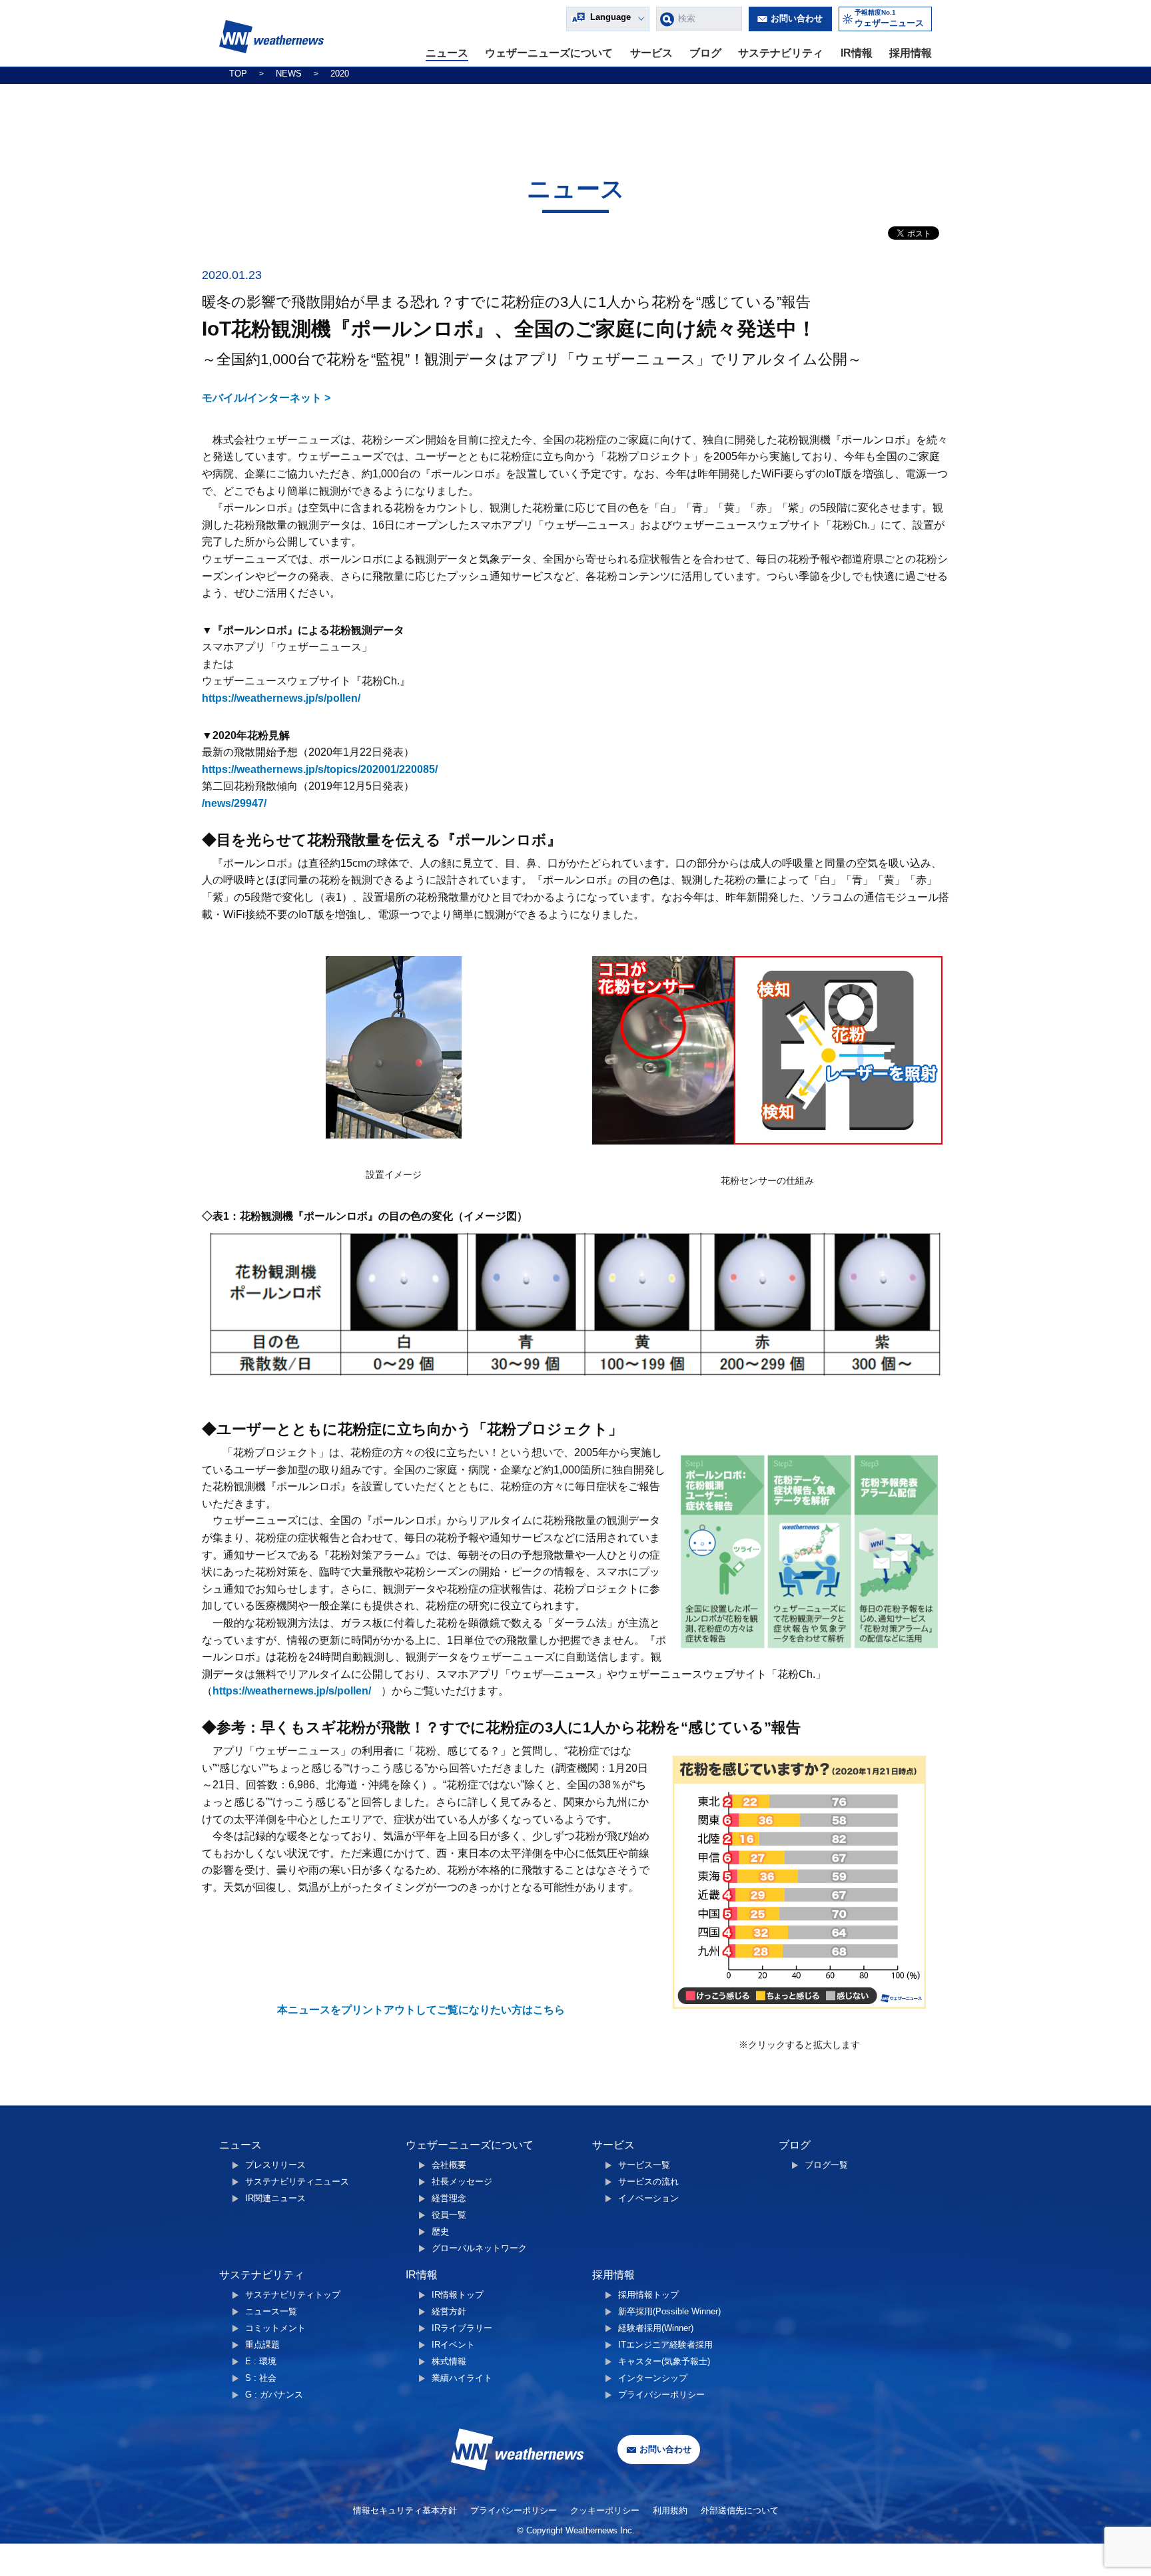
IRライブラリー (462, 2328)
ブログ (705, 53)
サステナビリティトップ (293, 2295)
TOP (238, 74)
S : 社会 (261, 2378)
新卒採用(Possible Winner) (669, 2311)
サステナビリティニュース (297, 2182)
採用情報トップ (648, 2295)
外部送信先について (740, 2510)
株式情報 (449, 2361)
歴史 (440, 2231)
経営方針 (449, 2311)
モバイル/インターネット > (266, 398)
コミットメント (275, 2328)
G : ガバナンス (274, 2395)
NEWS (289, 74)
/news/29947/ (234, 803)
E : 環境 (261, 2361)
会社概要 (449, 2165)
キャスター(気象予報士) (664, 2361)
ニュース (447, 53)
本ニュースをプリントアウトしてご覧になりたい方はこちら (421, 2010)
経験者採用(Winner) (656, 2328)
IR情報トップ (458, 2295)
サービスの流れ (648, 2182)
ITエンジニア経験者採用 (665, 2345)
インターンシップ (653, 2378)
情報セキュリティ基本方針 (405, 2510)
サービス (651, 53)
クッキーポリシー (605, 2510)
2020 (340, 74)
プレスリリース (275, 2165)
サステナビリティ (781, 53)
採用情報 (911, 53)
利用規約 (670, 2510)
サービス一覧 (644, 2165)
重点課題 (262, 2345)
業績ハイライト (462, 2378)
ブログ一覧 (826, 2165)
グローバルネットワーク (479, 2248)
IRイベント (453, 2345)
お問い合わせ (797, 18)
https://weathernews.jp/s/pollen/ (281, 698)
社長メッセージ (462, 2182)
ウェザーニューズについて (549, 53)
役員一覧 (449, 2215)
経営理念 (449, 2198)
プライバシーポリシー (661, 2395)
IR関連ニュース (275, 2198)
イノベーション (648, 2198)
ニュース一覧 (271, 2311)
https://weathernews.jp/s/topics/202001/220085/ (320, 769)
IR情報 (857, 53)
